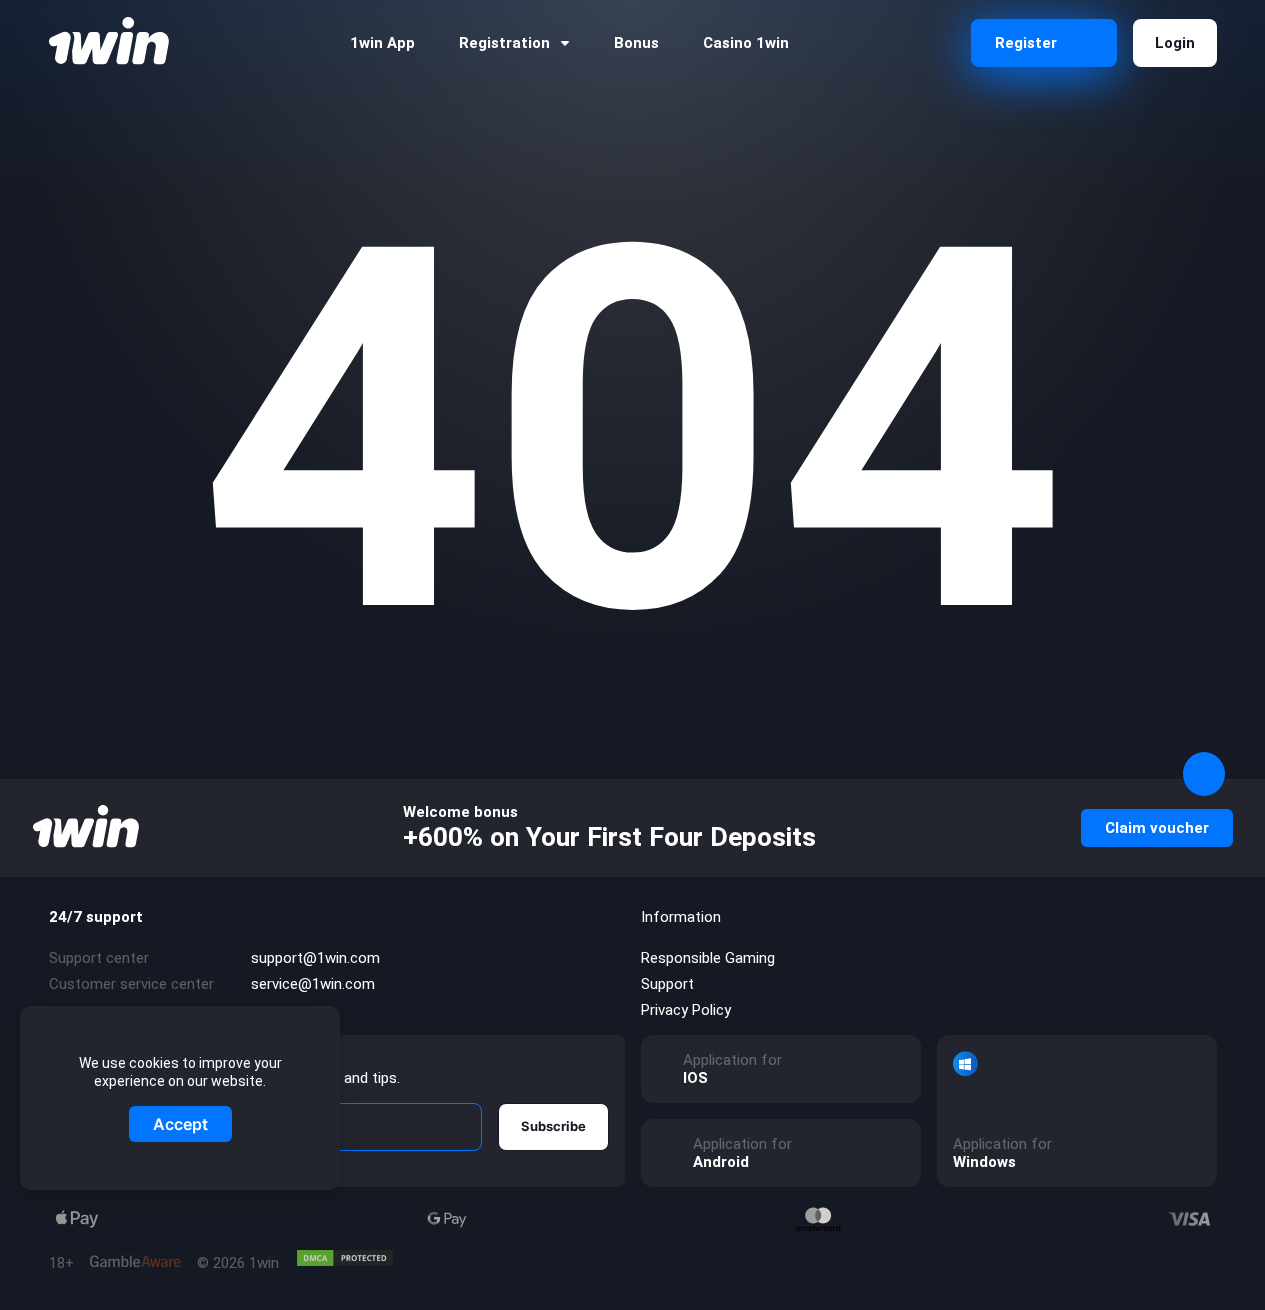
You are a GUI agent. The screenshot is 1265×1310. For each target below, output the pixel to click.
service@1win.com (313, 984)
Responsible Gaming (708, 958)
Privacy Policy (686, 1010)
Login (1175, 43)
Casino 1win (746, 43)
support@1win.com (315, 958)
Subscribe (553, 1126)
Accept (180, 1124)
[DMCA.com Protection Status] (345, 1258)
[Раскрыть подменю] (565, 43)
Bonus (636, 43)
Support (667, 984)
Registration (504, 43)
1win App (382, 43)
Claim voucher (1157, 828)
